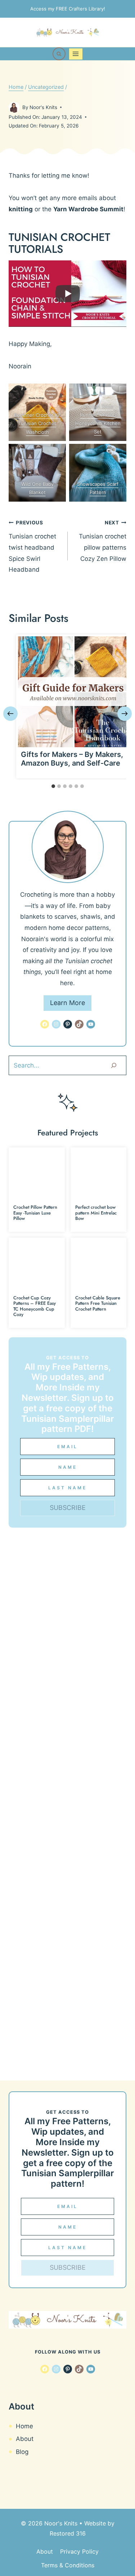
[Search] (114, 1065)
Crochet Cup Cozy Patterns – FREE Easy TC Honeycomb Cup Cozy (35, 1306)
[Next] (125, 714)
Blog (22, 2452)
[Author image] (14, 107)
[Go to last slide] (10, 714)
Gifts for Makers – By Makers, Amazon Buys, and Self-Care (72, 759)
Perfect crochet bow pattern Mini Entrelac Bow (96, 1213)
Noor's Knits (43, 107)
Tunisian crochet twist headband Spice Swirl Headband (32, 546)
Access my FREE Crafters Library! (68, 9)
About (25, 2439)
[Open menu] (76, 54)
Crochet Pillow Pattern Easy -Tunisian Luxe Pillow (35, 1213)
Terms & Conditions (68, 2565)
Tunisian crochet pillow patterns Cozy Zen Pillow (103, 541)
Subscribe (68, 1508)
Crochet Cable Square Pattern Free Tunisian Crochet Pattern (98, 1303)
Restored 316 (68, 2533)
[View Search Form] (59, 54)
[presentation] (73, 692)
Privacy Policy (79, 2551)
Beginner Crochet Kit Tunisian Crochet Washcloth (37, 423)
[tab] (53, 786)
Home (24, 2426)
